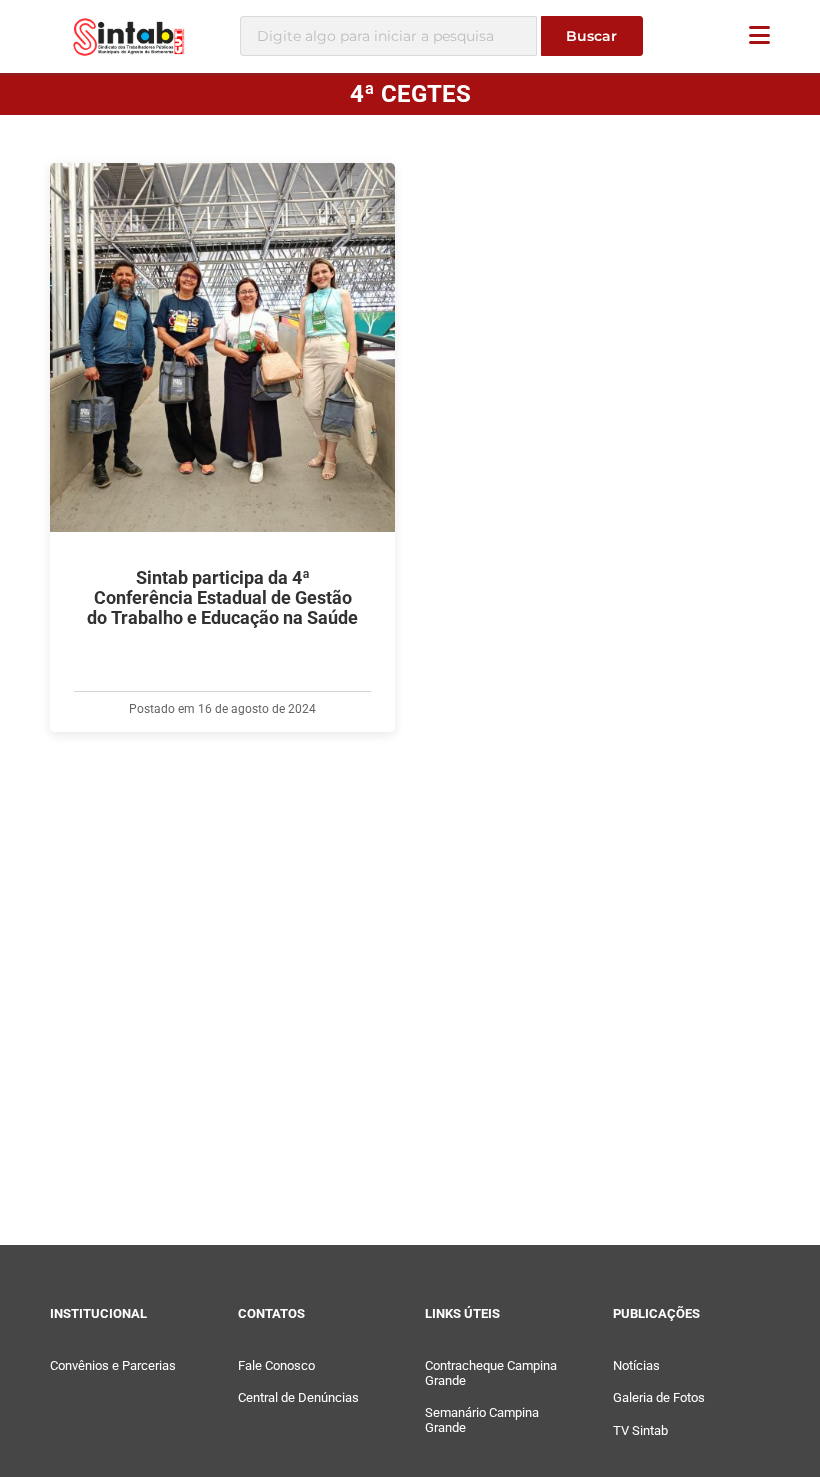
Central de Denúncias (298, 1397)
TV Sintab (640, 1430)
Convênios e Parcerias (113, 1365)
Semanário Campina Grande (482, 1420)
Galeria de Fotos (659, 1397)
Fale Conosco (276, 1365)
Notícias (636, 1365)
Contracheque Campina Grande (491, 1373)
